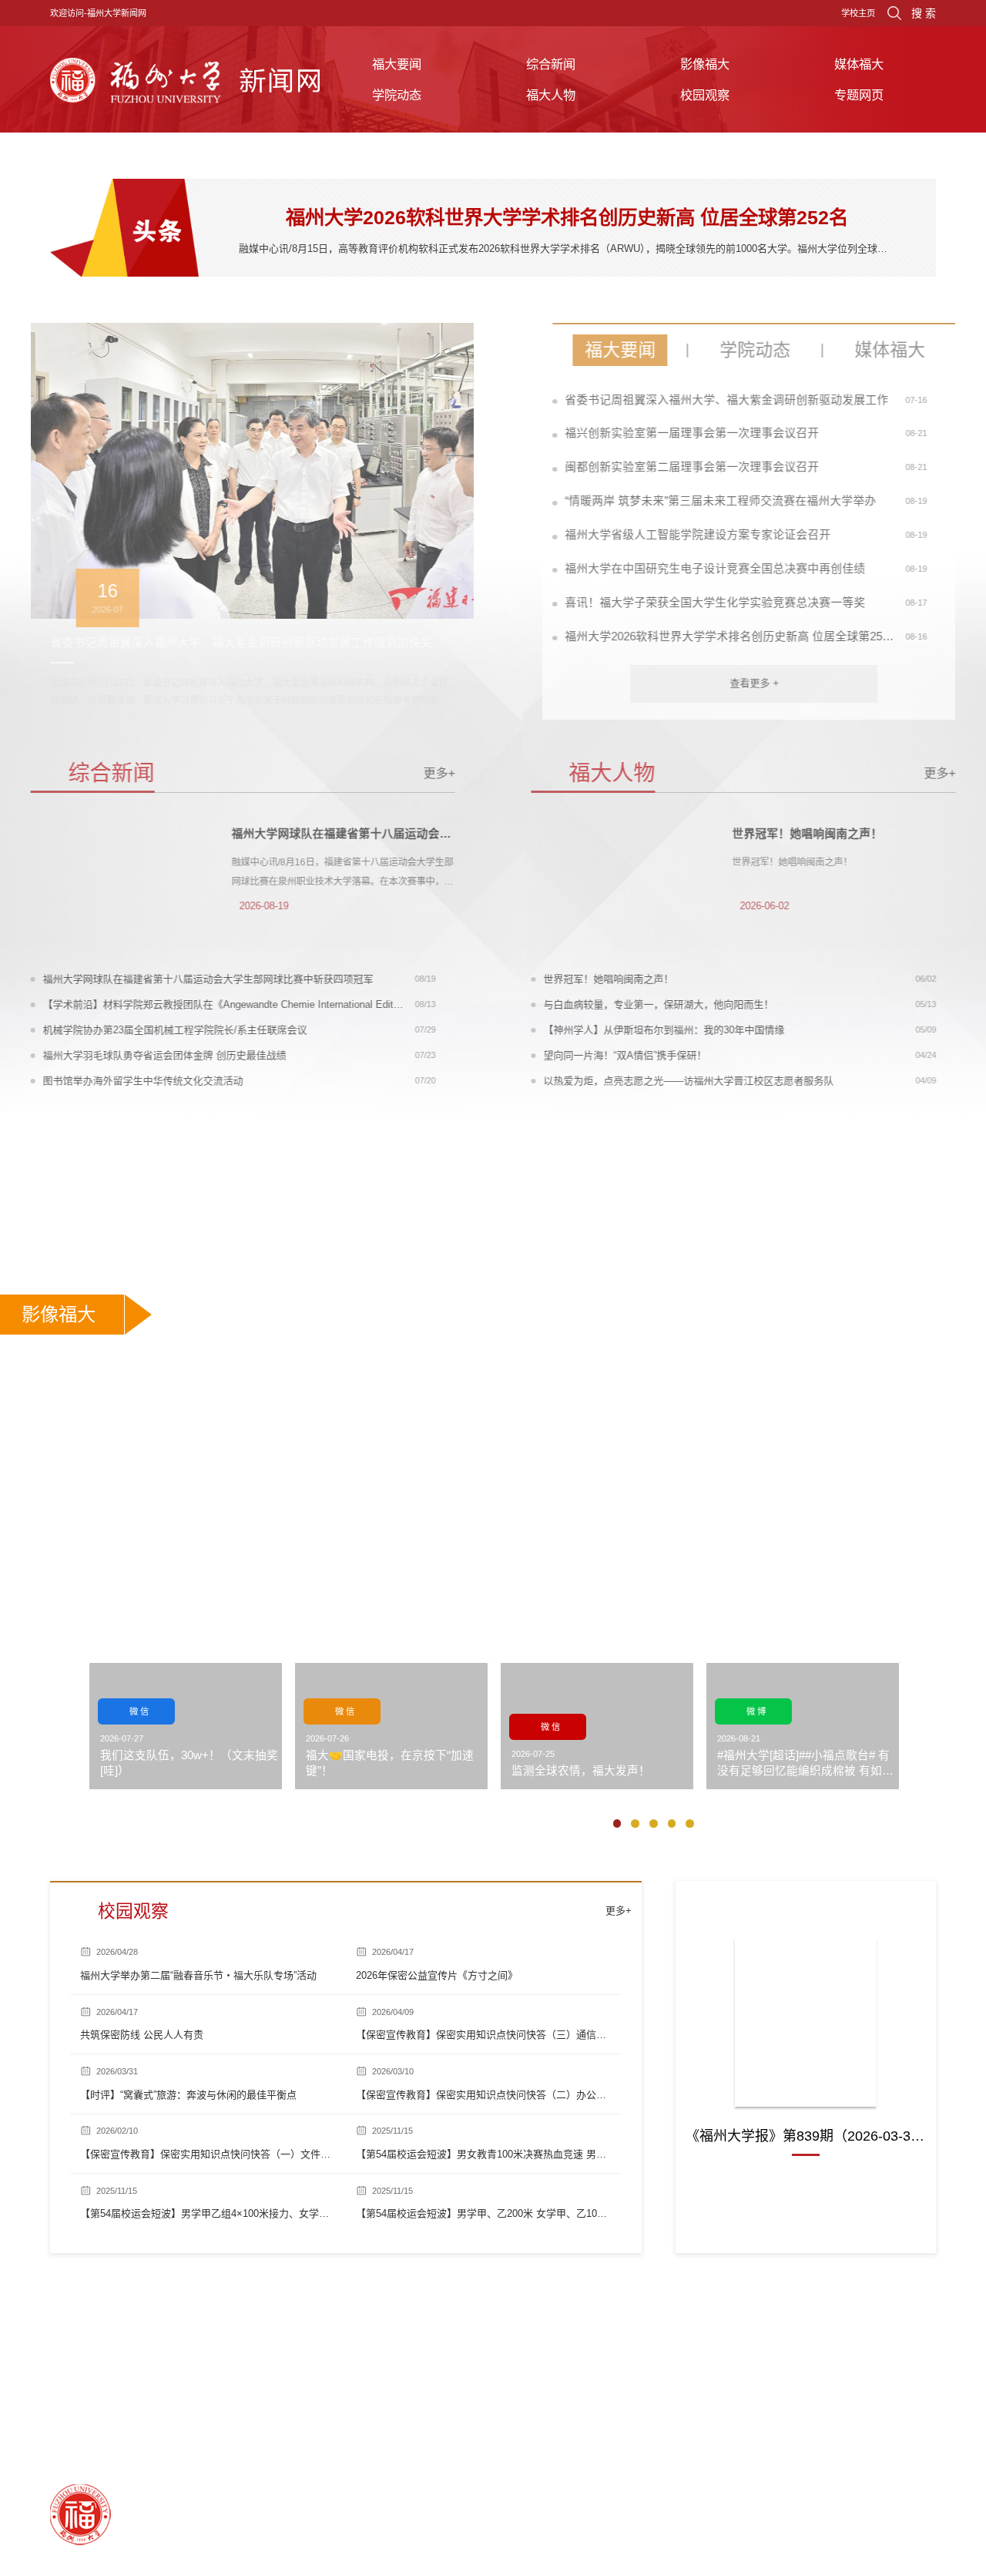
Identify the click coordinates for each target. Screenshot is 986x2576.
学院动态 (397, 95)
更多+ (459, 773)
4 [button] (676, 1827)
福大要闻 (397, 64)
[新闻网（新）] (185, 79)
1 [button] (621, 1827)
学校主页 (858, 13)
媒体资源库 (165, 1633)
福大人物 (551, 95)
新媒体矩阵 (228, 1633)
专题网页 (859, 95)
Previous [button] (58, 522)
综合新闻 (551, 64)
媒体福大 (859, 64)
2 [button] (639, 1827)
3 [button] (657, 1827)
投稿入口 (108, 1633)
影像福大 (705, 64)
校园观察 (705, 95)
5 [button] (693, 1827)
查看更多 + (735, 683)
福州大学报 (806, 1909)
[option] (272, 521)
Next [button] (485, 522)
